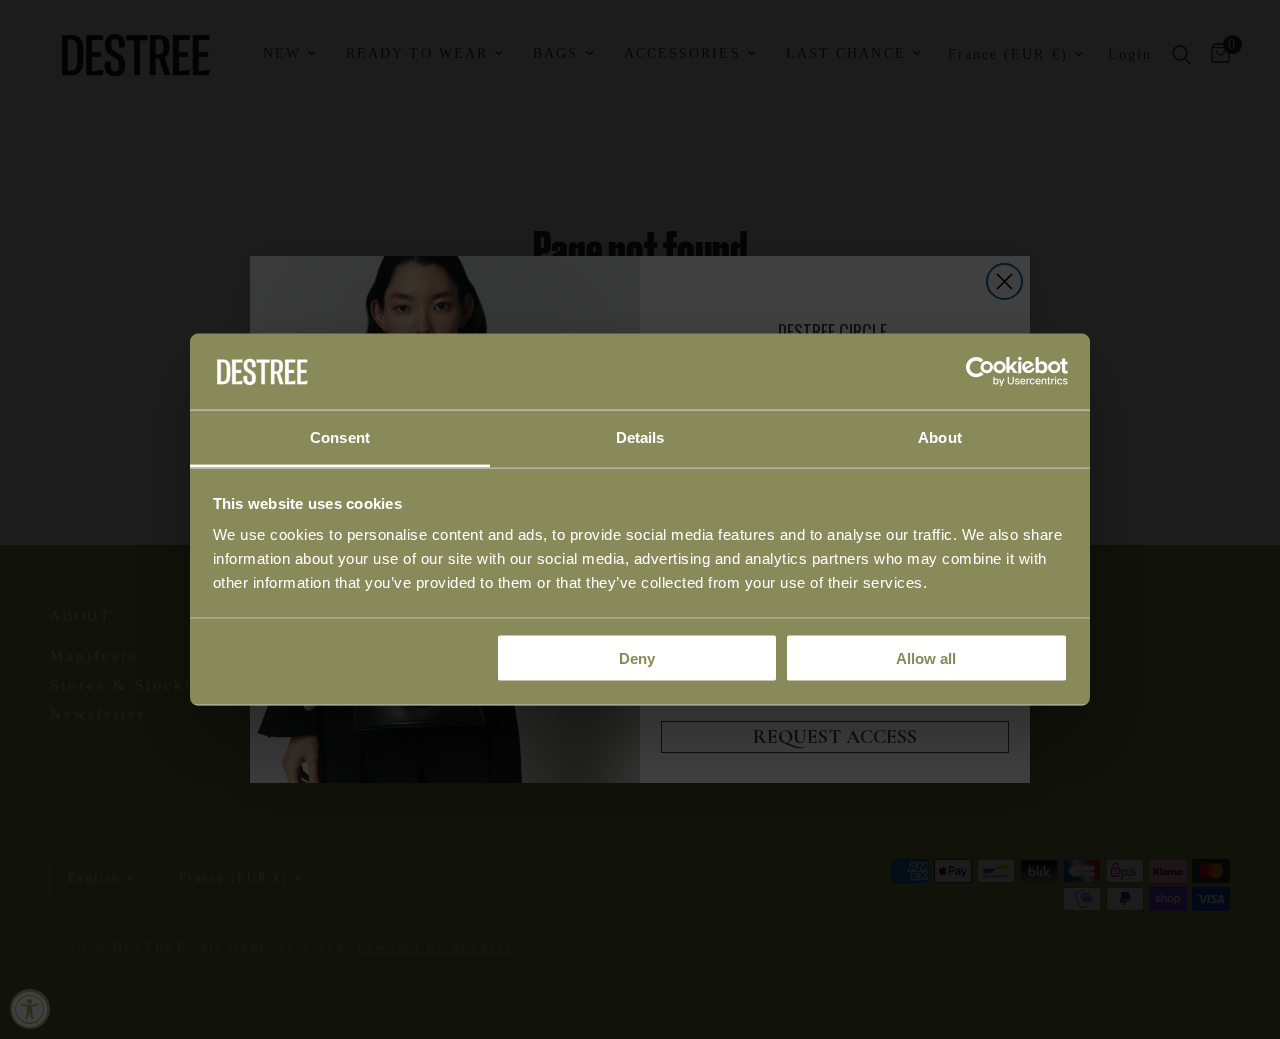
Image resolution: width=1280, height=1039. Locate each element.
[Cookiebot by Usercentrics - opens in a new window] (980, 371)
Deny (637, 657)
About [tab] (940, 437)
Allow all (926, 657)
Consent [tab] (340, 437)
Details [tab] (640, 437)
